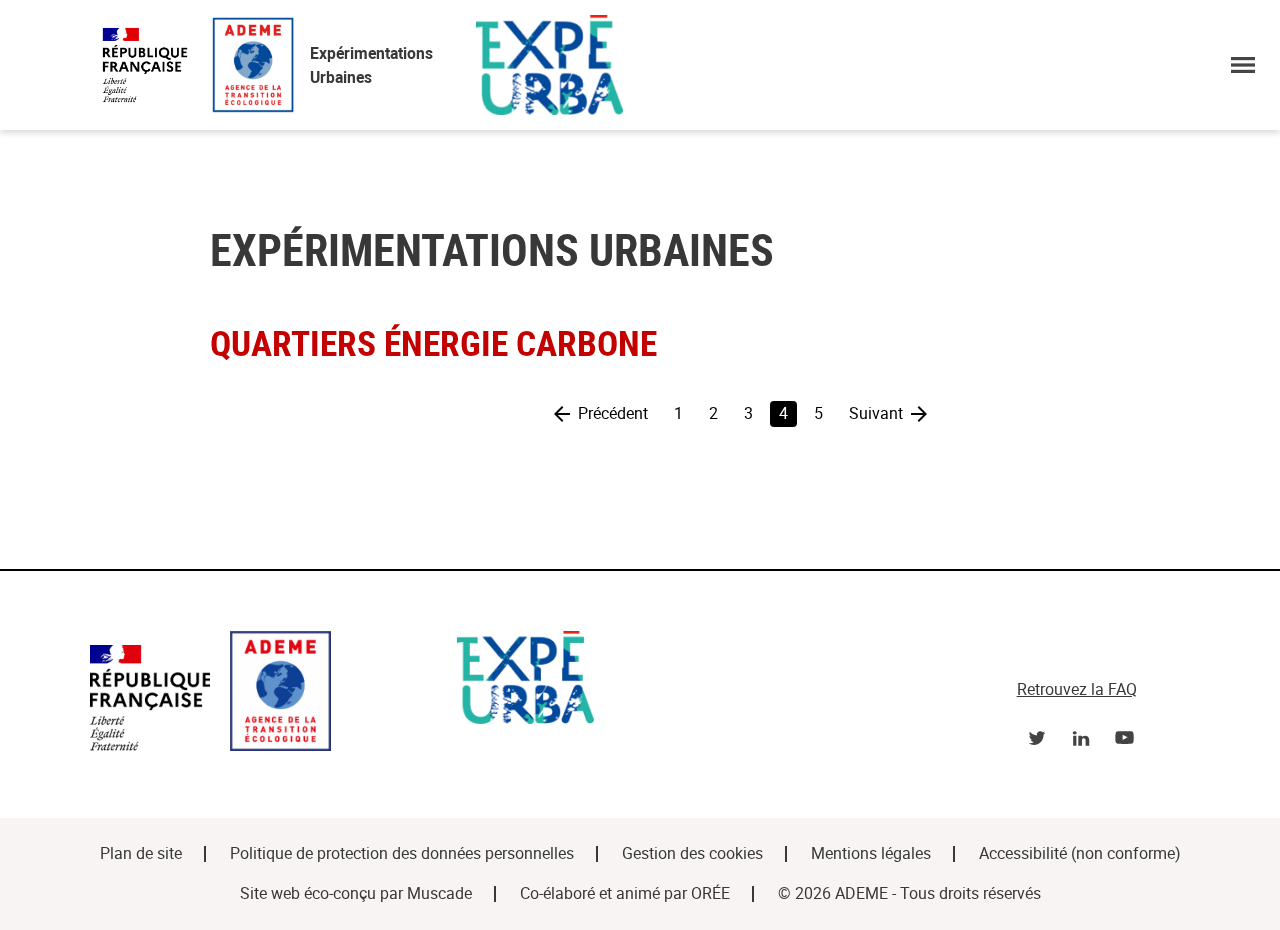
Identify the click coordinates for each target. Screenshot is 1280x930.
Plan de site (141, 853)
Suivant (876, 413)
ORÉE (710, 893)
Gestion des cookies (692, 853)
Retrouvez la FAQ (1077, 689)
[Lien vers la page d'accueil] (263, 694)
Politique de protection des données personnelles (402, 853)
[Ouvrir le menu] (1243, 65)
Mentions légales (871, 853)
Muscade (439, 893)
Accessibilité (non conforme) (1080, 853)
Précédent (613, 413)
